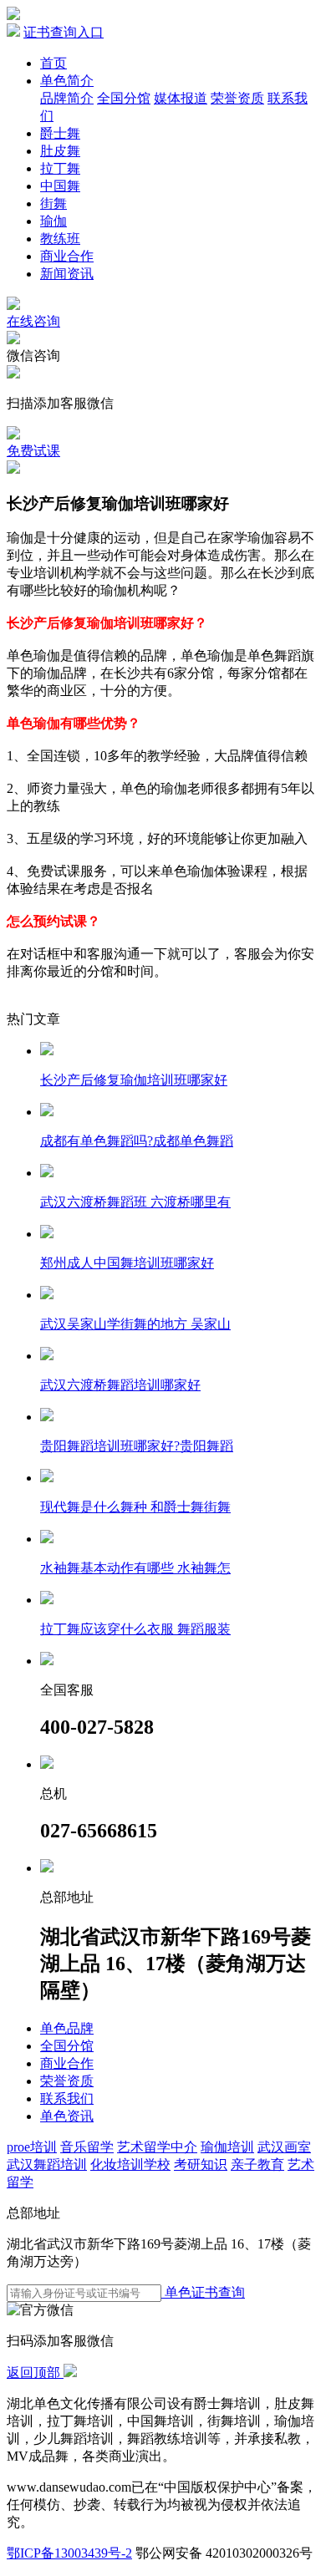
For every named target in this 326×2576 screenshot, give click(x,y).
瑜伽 (53, 221)
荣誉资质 (237, 98)
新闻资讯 (67, 274)
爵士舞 (60, 133)
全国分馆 (124, 98)
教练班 (60, 239)
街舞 (53, 203)
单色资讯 (67, 2116)
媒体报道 (181, 98)
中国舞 (60, 186)
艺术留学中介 (157, 2147)
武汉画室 (284, 2147)
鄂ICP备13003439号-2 (69, 2553)
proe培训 (32, 2147)
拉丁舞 (60, 168)
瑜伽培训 (227, 2147)
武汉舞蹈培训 (47, 2164)
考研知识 (201, 2164)
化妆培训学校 (130, 2164)
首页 (53, 63)
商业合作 (67, 256)
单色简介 (67, 81)
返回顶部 (35, 2373)
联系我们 (67, 2098)
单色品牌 (67, 2028)
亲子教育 (257, 2164)
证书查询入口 (64, 32)
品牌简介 (67, 98)
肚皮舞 (60, 151)
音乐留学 (87, 2147)
